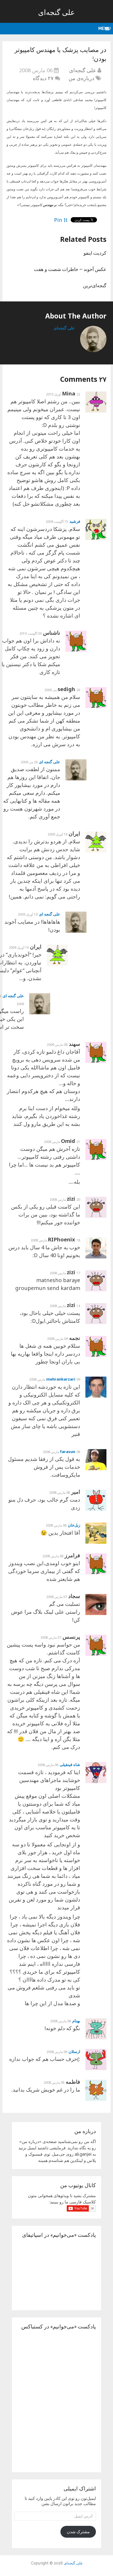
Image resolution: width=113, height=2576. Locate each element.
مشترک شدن (78, 2532)
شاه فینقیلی (70, 1764)
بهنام (76, 2021)
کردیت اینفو (95, 253)
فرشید (75, 521)
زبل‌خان (74, 1525)
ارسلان (74, 2051)
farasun (68, 1451)
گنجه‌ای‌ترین (95, 285)
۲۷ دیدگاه (43, 78)
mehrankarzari (61, 1379)
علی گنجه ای (50, 762)
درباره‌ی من (81, 78)
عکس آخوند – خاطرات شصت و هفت (70, 269)
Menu (104, 28)
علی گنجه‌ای (56, 12)
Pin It (61, 220)
